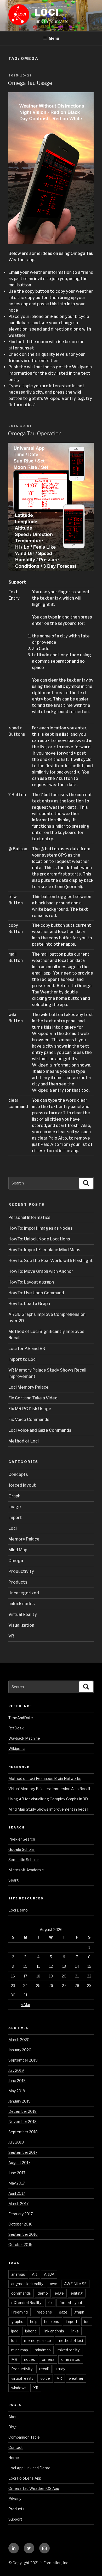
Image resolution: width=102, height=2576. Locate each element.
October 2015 (20, 2245)
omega (48, 2359)
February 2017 (21, 2214)
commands (21, 2293)
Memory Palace (24, 1539)
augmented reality (27, 2284)
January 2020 (20, 2050)
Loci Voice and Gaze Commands (40, 1430)
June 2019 (17, 2081)
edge (59, 2293)
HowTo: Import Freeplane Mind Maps (44, 1250)
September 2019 (23, 2060)
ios (87, 2322)
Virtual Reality (23, 1614)
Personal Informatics (29, 1217)
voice (45, 2378)
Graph (14, 1496)
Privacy (15, 2499)
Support (15, 2519)
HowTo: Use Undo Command (36, 1293)
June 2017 (17, 2173)
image (15, 1507)
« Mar (26, 2004)
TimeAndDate (21, 1718)
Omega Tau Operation (35, 434)
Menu (54, 38)
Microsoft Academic (26, 1870)
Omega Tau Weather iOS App (34, 2488)
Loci (47, 12)
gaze (63, 2312)
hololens (52, 2322)
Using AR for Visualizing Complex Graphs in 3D (48, 1799)
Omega (16, 1561)
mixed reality (69, 2350)
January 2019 (19, 2101)
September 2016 (23, 2234)
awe (54, 2284)
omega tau (71, 2359)
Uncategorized (24, 1593)
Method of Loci (24, 1441)
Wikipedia (17, 1748)
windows (19, 2388)
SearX (14, 1880)
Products (18, 1582)
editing (77, 2293)
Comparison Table (24, 2437)
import (15, 1518)
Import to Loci (22, 1359)
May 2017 (17, 2183)
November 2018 (22, 2122)
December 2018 (22, 2111)
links (75, 2331)
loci (14, 2340)
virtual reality (22, 2378)
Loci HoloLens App (25, 2478)
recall (44, 2369)
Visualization (21, 1625)
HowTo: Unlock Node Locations (39, 1239)
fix (50, 2303)
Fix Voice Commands (29, 1420)
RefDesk (16, 1728)
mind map (20, 2350)
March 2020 (19, 2040)
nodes (30, 2359)
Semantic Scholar (24, 1860)
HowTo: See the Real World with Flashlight (51, 1261)
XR (36, 2388)
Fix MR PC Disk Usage (30, 1409)
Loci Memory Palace (29, 1387)
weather (76, 2378)
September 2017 (23, 2152)
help (34, 2322)
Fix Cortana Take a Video (33, 1398)
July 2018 (16, 2142)
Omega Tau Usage (30, 83)
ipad (15, 2331)
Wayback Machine (24, 1738)
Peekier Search (22, 1839)
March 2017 (18, 2204)
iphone (31, 2331)
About (14, 2417)
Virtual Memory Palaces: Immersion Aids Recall (49, 1789)
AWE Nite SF (75, 2284)
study (60, 2369)
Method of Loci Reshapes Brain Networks (45, 1778)
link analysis (54, 2331)
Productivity (21, 1571)
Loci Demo (18, 1910)
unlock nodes (22, 1604)
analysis (18, 2274)
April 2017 (17, 2193)
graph (79, 2312)
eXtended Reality (26, 2303)
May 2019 (17, 2091)
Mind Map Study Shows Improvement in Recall (48, 1809)
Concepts (18, 1474)
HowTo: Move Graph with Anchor (41, 1271)
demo (43, 2293)
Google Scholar (22, 1849)
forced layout (22, 1485)
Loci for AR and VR (27, 1349)
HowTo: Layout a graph (31, 1282)
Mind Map (18, 1550)
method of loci (70, 2340)
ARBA (49, 2274)
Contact (16, 2447)
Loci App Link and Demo (29, 2468)
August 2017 (19, 2163)
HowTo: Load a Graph (29, 1304)
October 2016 (20, 2224)
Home (14, 2458)
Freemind (19, 2312)
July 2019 (16, 2070)
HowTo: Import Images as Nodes (41, 1228)
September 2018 (23, 2132)
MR (14, 2359)
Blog (12, 2427)
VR (11, 1636)
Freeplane (43, 2312)
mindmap (43, 2350)
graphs (17, 2322)
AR (35, 2274)
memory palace (38, 2340)
